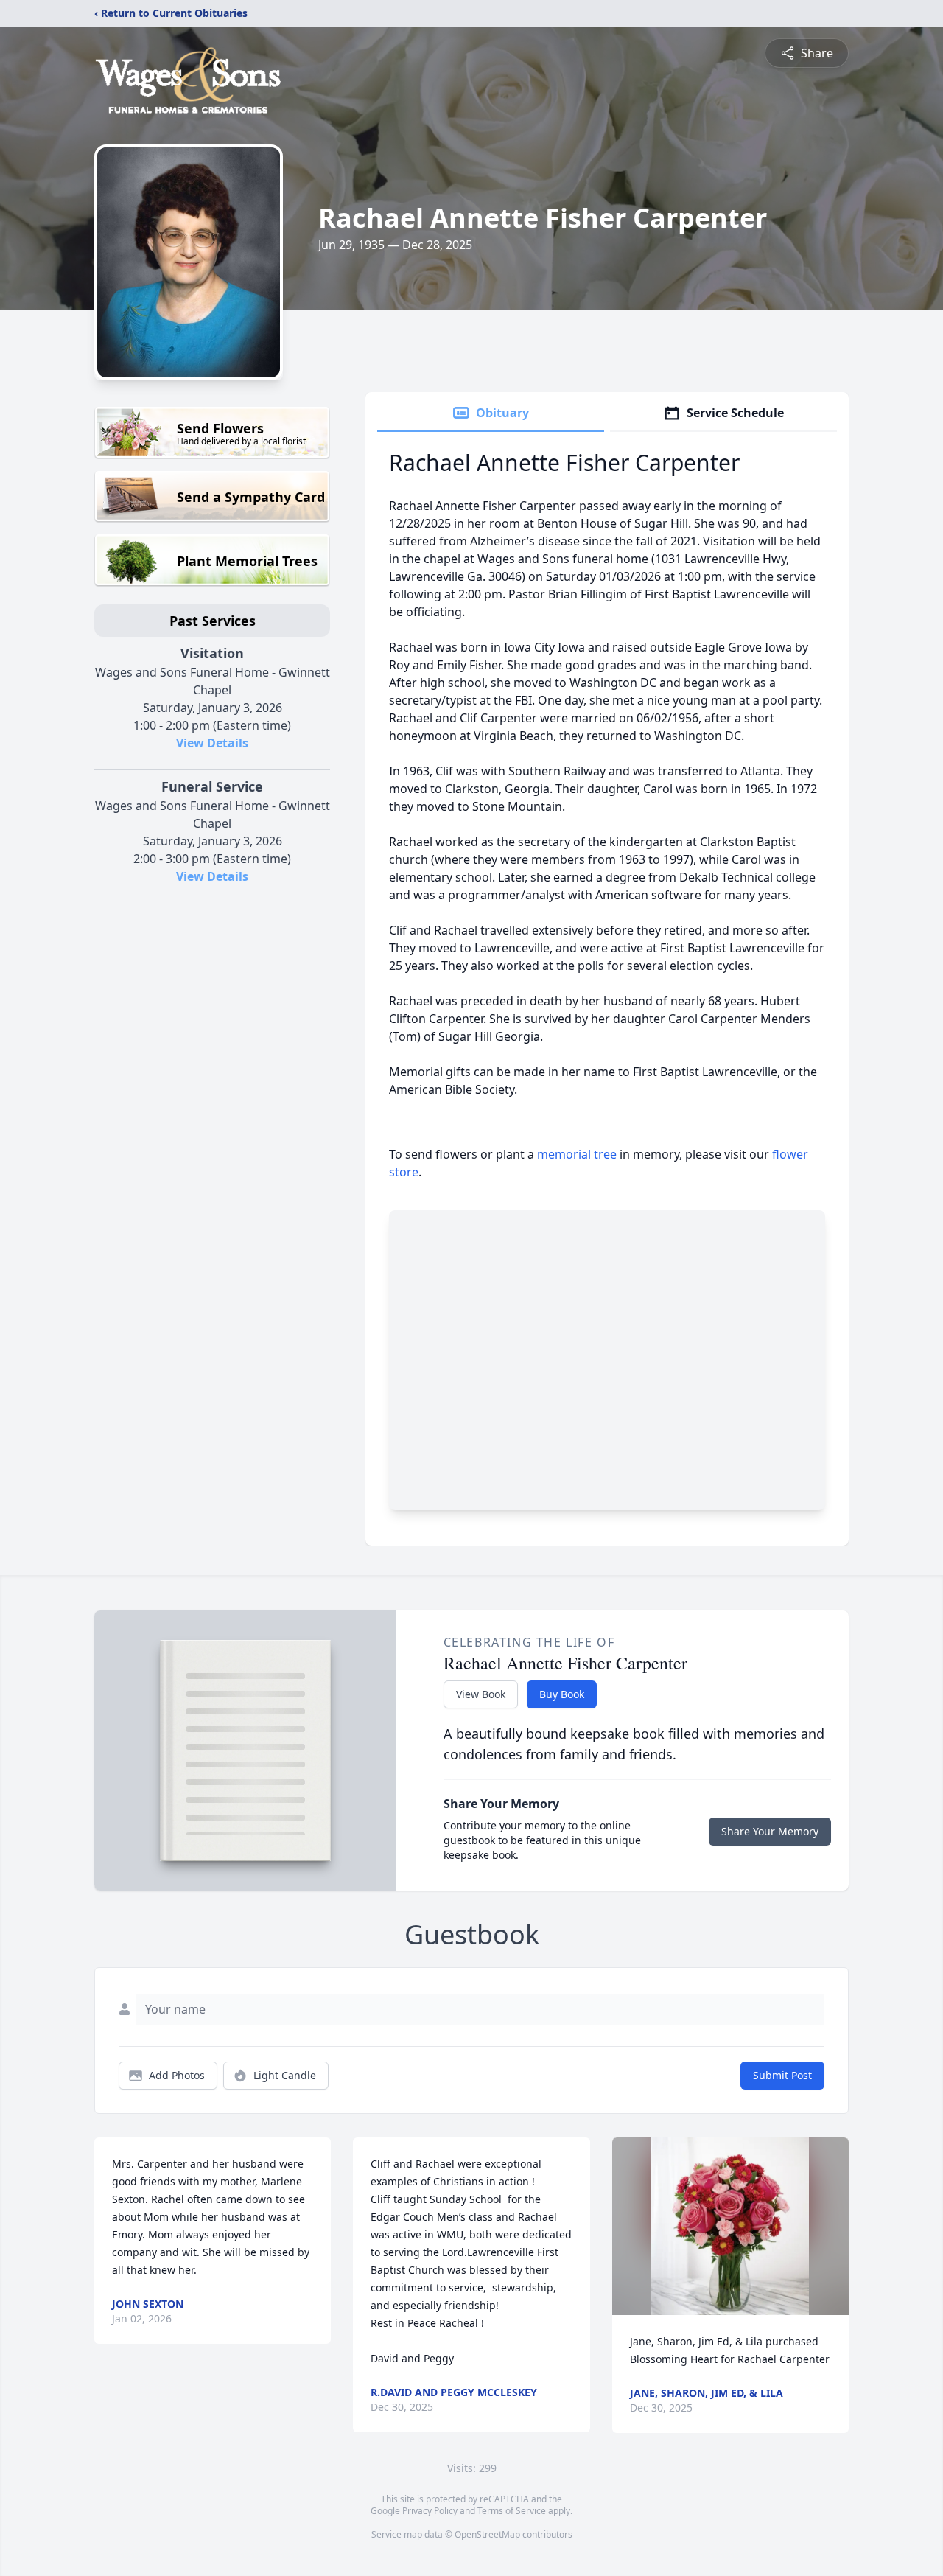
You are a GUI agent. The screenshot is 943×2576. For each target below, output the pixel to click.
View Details (212, 743)
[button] (730, 2226)
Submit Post (782, 2075)
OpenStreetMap (487, 2534)
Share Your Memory (770, 1831)
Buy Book (562, 1694)
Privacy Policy (430, 2511)
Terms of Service (512, 2511)
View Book (481, 1694)
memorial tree (577, 1154)
